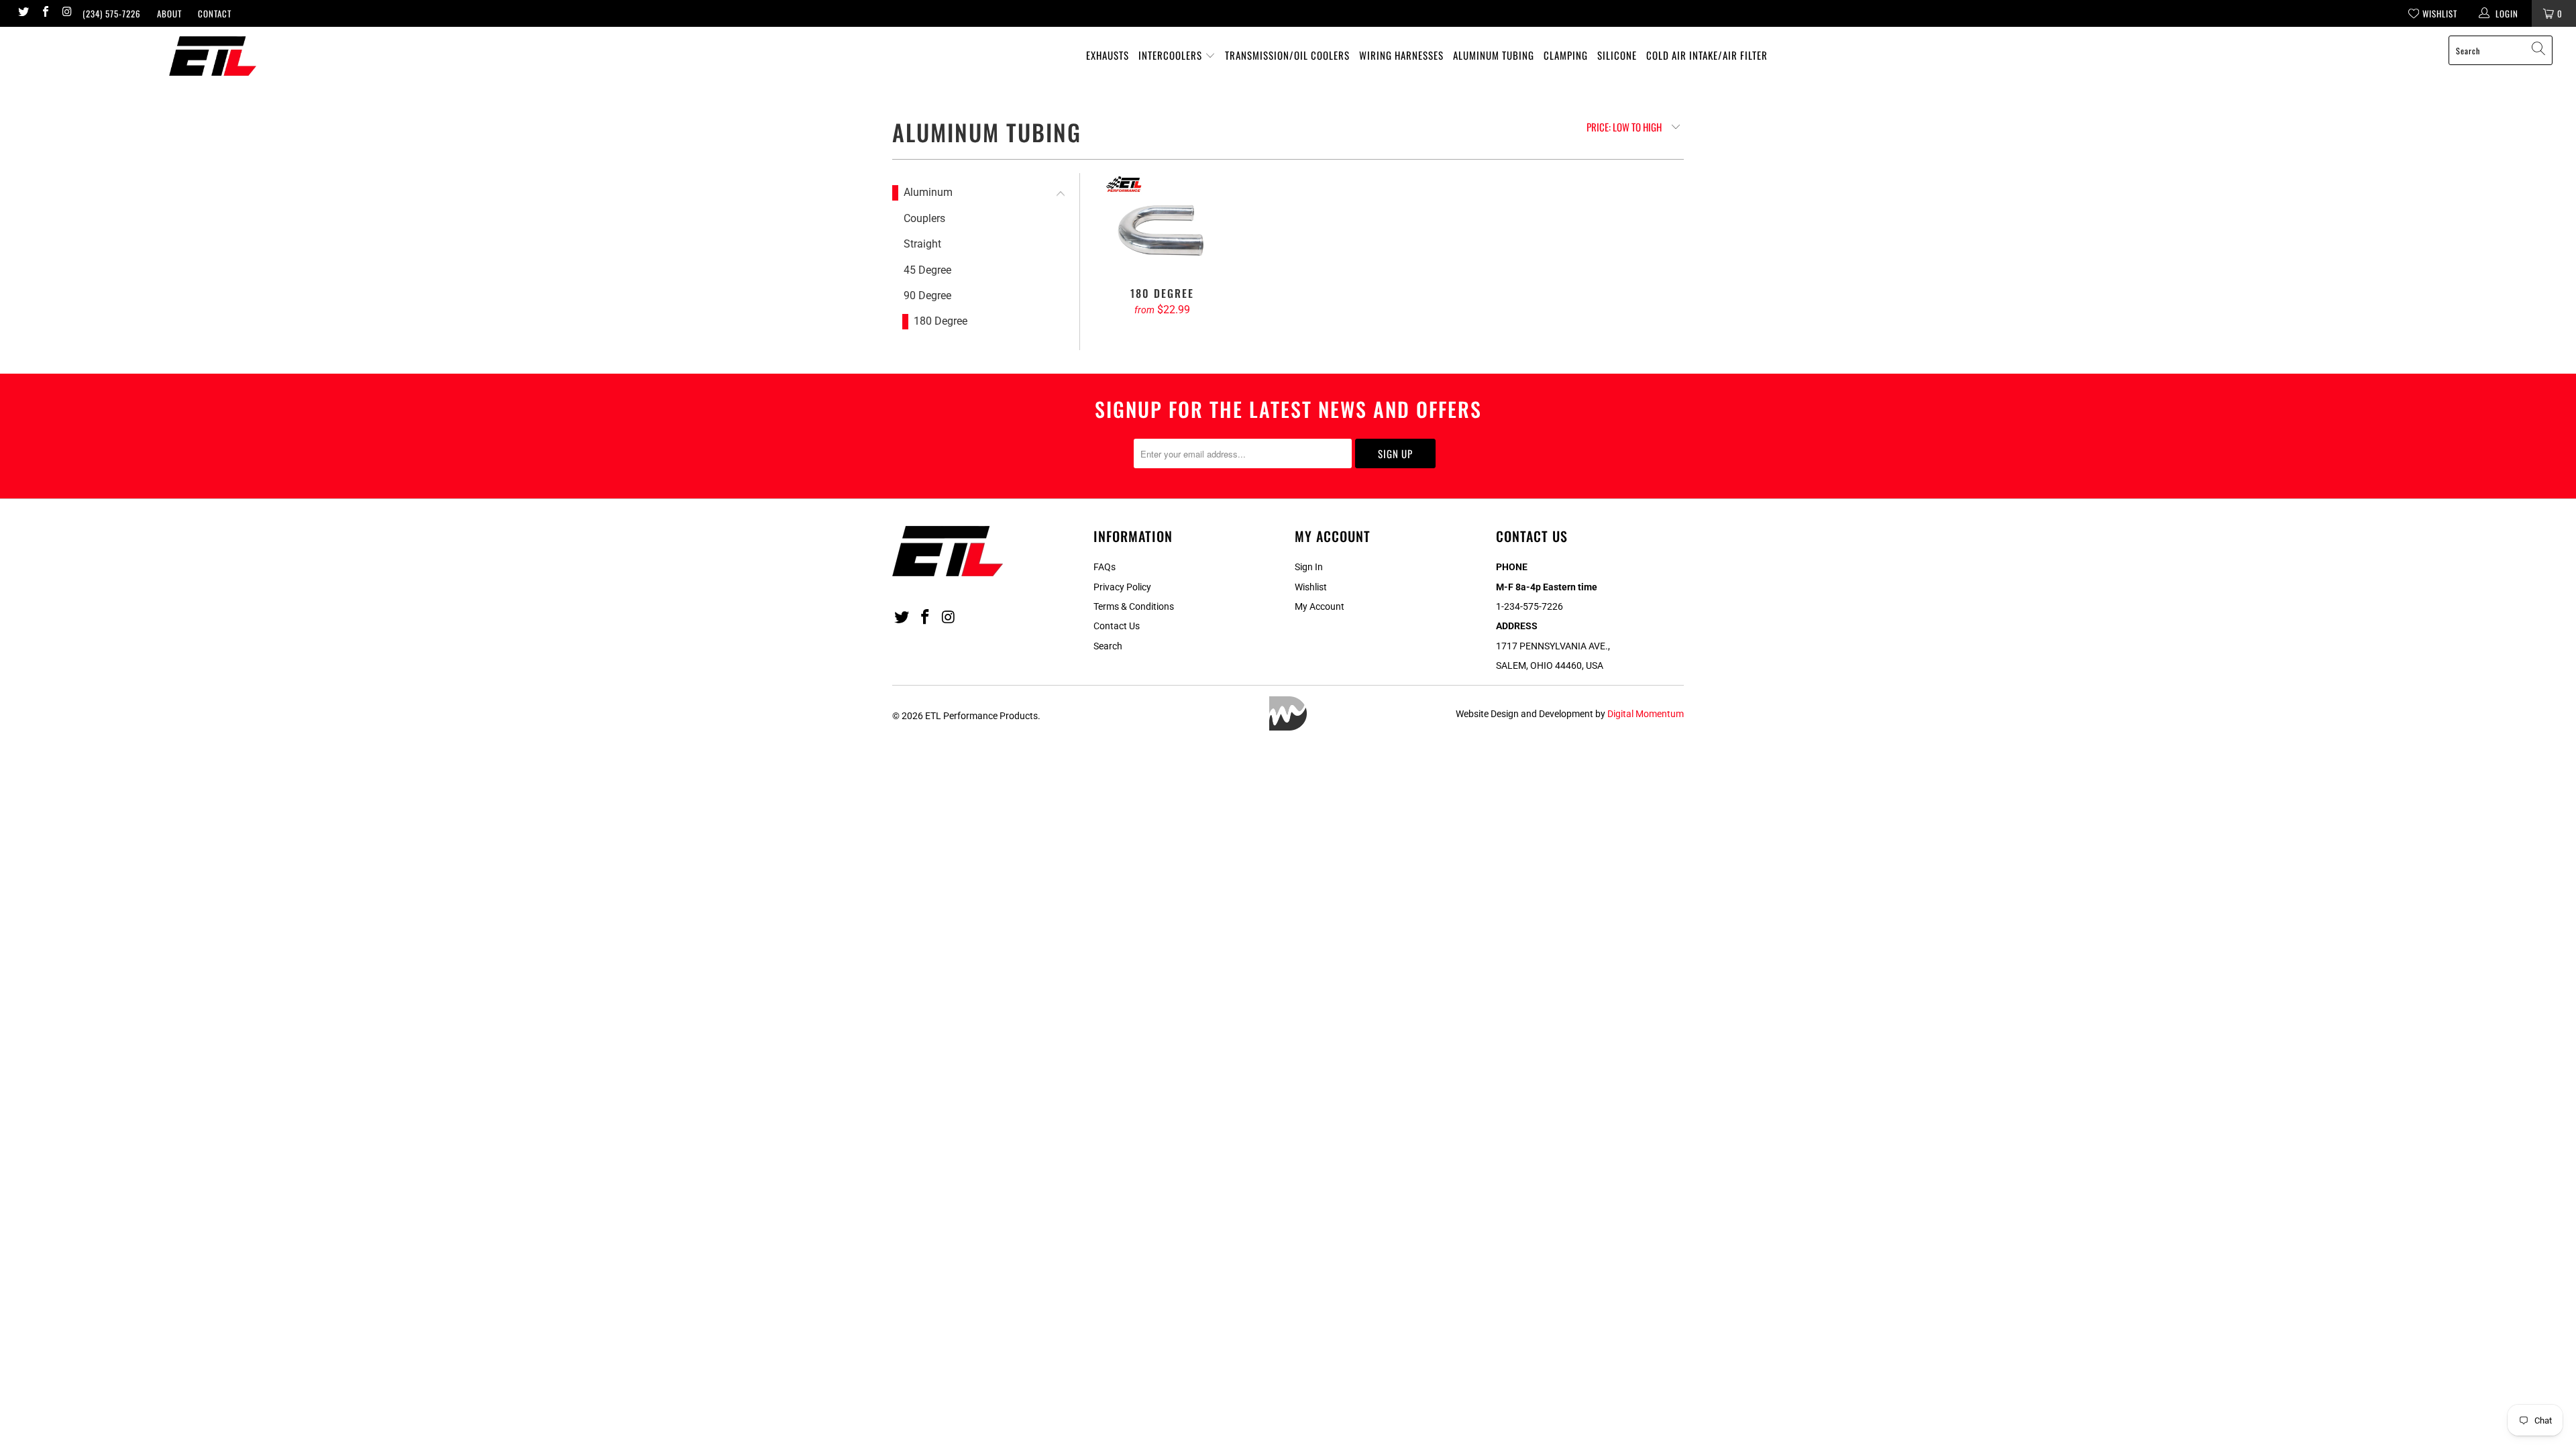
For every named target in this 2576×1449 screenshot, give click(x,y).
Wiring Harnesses (1401, 55)
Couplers (924, 218)
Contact (215, 13)
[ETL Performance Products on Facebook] (44, 13)
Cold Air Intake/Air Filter (1707, 55)
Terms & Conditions (1134, 606)
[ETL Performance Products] (213, 56)
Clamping (1566, 55)
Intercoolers (1172, 55)
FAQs (1105, 567)
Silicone (1617, 55)
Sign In (1309, 567)
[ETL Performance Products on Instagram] (66, 13)
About (169, 13)
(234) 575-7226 (112, 13)
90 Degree (927, 296)
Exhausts (1108, 55)
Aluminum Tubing (1494, 55)
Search (1108, 646)
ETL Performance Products (981, 716)
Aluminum (928, 192)
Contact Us (1117, 626)
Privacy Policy (1122, 587)
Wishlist (1311, 587)
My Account (1320, 606)
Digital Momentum (1646, 714)
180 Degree (941, 321)
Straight (922, 244)
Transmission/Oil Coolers (1287, 55)
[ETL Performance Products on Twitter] (23, 13)
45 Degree (927, 270)
